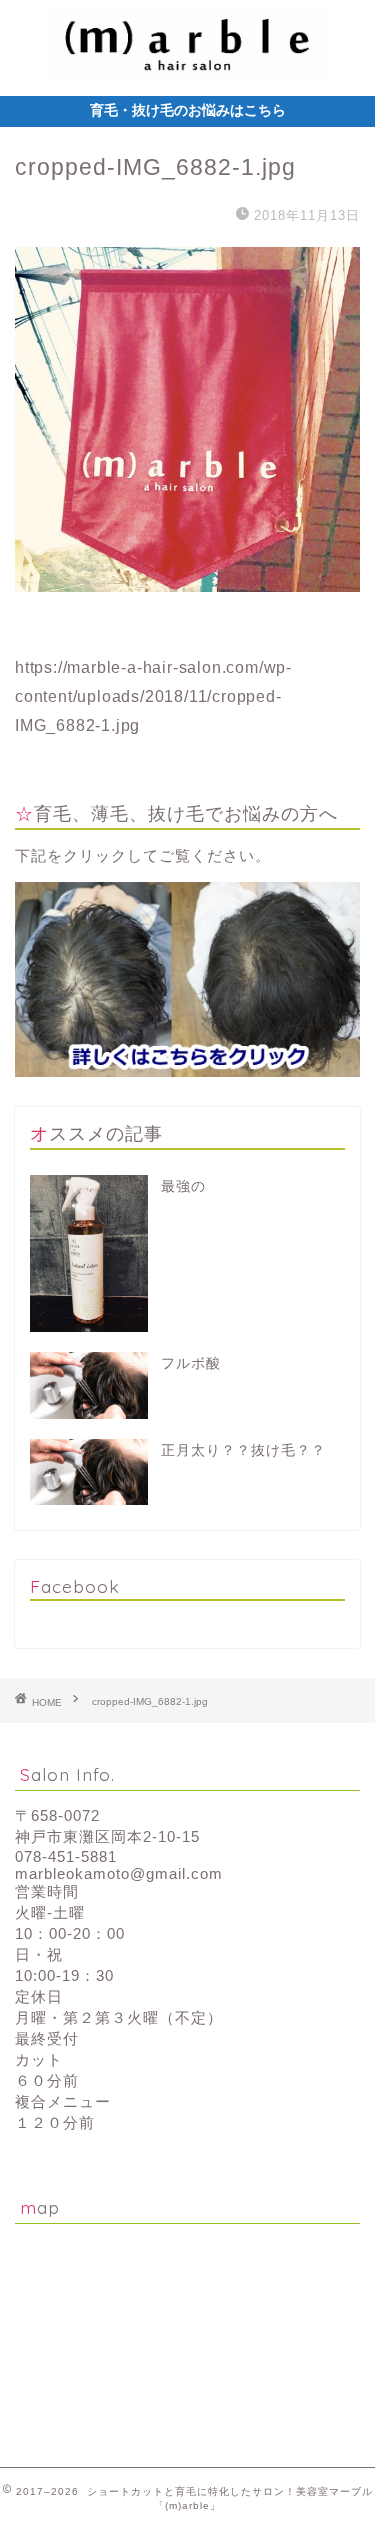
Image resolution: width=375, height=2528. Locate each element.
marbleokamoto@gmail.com (119, 1873)
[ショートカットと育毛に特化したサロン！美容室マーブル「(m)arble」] (187, 62)
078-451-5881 (66, 1856)
